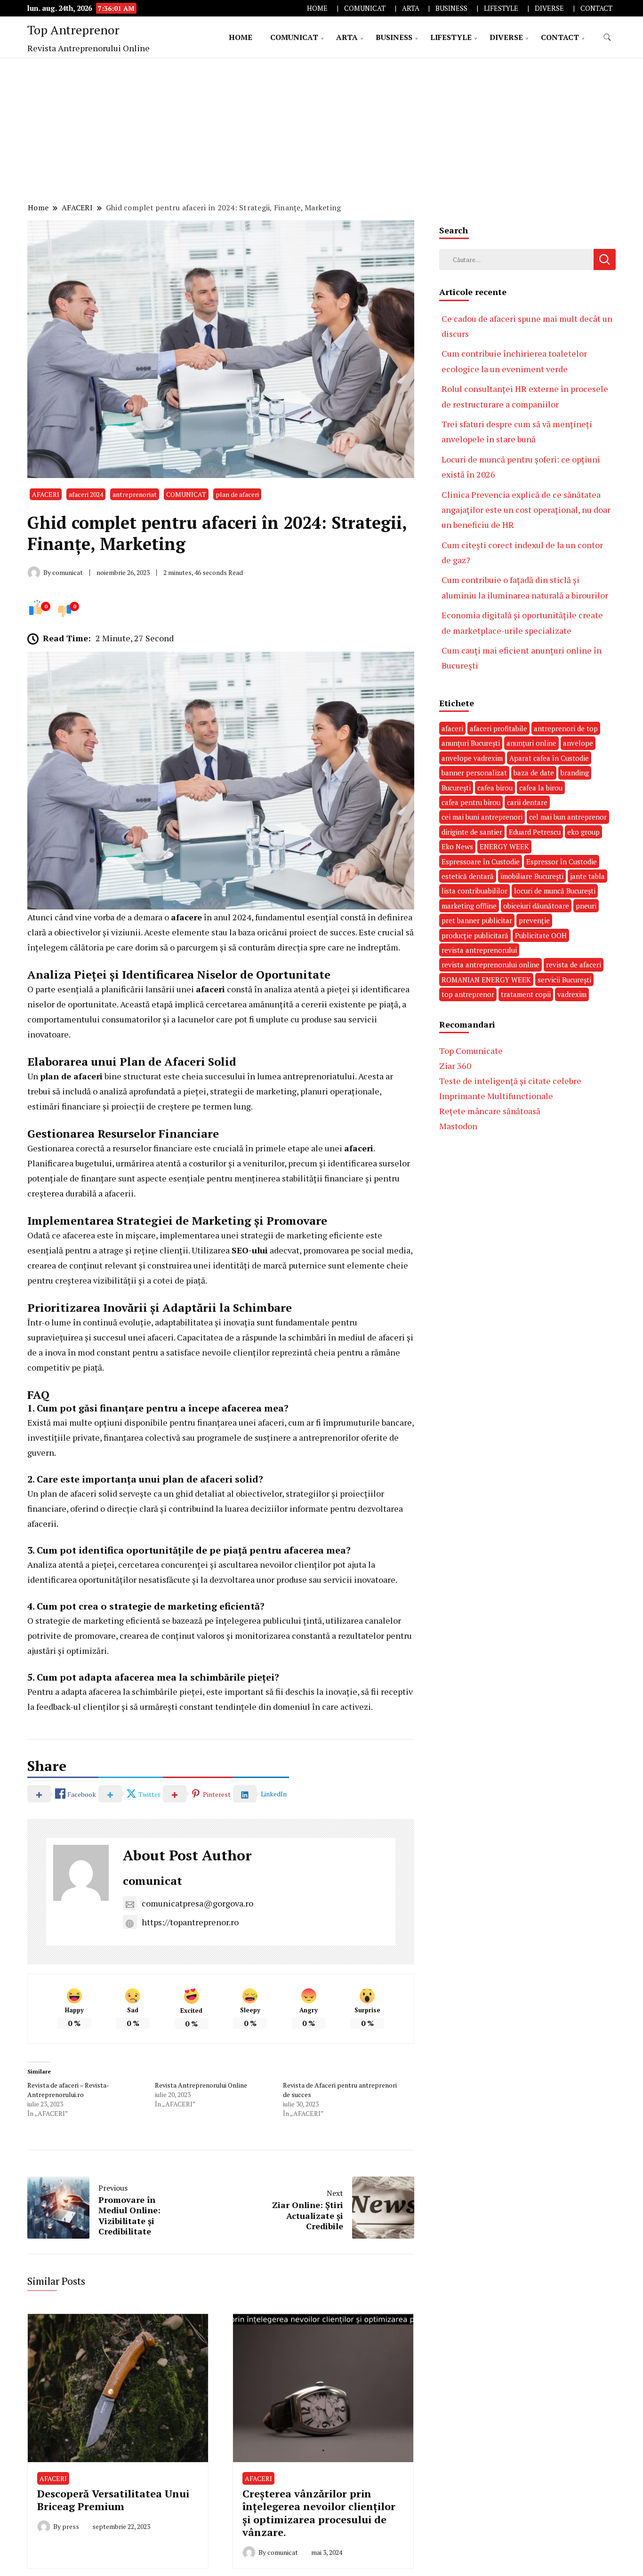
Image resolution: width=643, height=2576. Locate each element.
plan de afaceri (237, 494)
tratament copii (526, 994)
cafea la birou (541, 788)
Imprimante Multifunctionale (496, 1096)
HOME (317, 8)
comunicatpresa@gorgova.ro (197, 1903)
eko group (583, 832)
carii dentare (527, 802)
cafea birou (495, 788)
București (456, 788)
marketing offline (469, 906)
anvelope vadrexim (472, 758)
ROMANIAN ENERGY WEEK (486, 980)
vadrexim (572, 994)
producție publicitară (475, 935)
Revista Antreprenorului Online (201, 2085)
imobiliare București (532, 876)
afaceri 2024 (86, 494)
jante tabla (587, 876)
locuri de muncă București (555, 891)
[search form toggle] (607, 37)
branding (575, 773)
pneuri (586, 906)
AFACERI (46, 494)
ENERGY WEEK (504, 846)
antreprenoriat (135, 494)
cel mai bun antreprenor (568, 817)
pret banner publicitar (477, 920)
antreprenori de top (566, 728)
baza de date (534, 773)
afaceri (210, 989)
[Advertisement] (321, 129)
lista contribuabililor (474, 891)
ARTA (411, 8)
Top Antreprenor (73, 30)
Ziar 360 (455, 1066)
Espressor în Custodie (562, 861)
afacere (186, 917)
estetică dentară (468, 876)
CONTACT (596, 8)
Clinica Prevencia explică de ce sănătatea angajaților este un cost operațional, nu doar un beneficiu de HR (526, 510)
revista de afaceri (574, 965)
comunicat (153, 1881)
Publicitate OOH (541, 935)
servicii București (564, 980)
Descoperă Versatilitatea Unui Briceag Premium (113, 2500)
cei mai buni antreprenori (482, 817)
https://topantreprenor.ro (190, 1922)
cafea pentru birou (471, 802)
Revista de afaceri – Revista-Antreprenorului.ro (68, 2090)
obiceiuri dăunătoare (536, 906)
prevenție (534, 920)
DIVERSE (549, 8)
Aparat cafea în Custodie (549, 758)
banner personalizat (474, 773)
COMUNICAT (365, 8)
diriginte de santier (472, 832)
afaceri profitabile (498, 728)
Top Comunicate (471, 1051)
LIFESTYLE (501, 8)
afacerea (105, 1691)
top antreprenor (468, 994)
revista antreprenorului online (490, 965)
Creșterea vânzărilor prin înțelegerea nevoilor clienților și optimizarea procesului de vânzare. (319, 2513)
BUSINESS (451, 8)
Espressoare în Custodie (481, 861)
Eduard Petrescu (535, 832)
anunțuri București (471, 743)
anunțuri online (531, 743)
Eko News (457, 846)
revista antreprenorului (479, 950)
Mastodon (458, 1126)
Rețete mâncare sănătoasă (490, 1111)
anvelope (578, 743)
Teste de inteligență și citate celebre (510, 1081)
